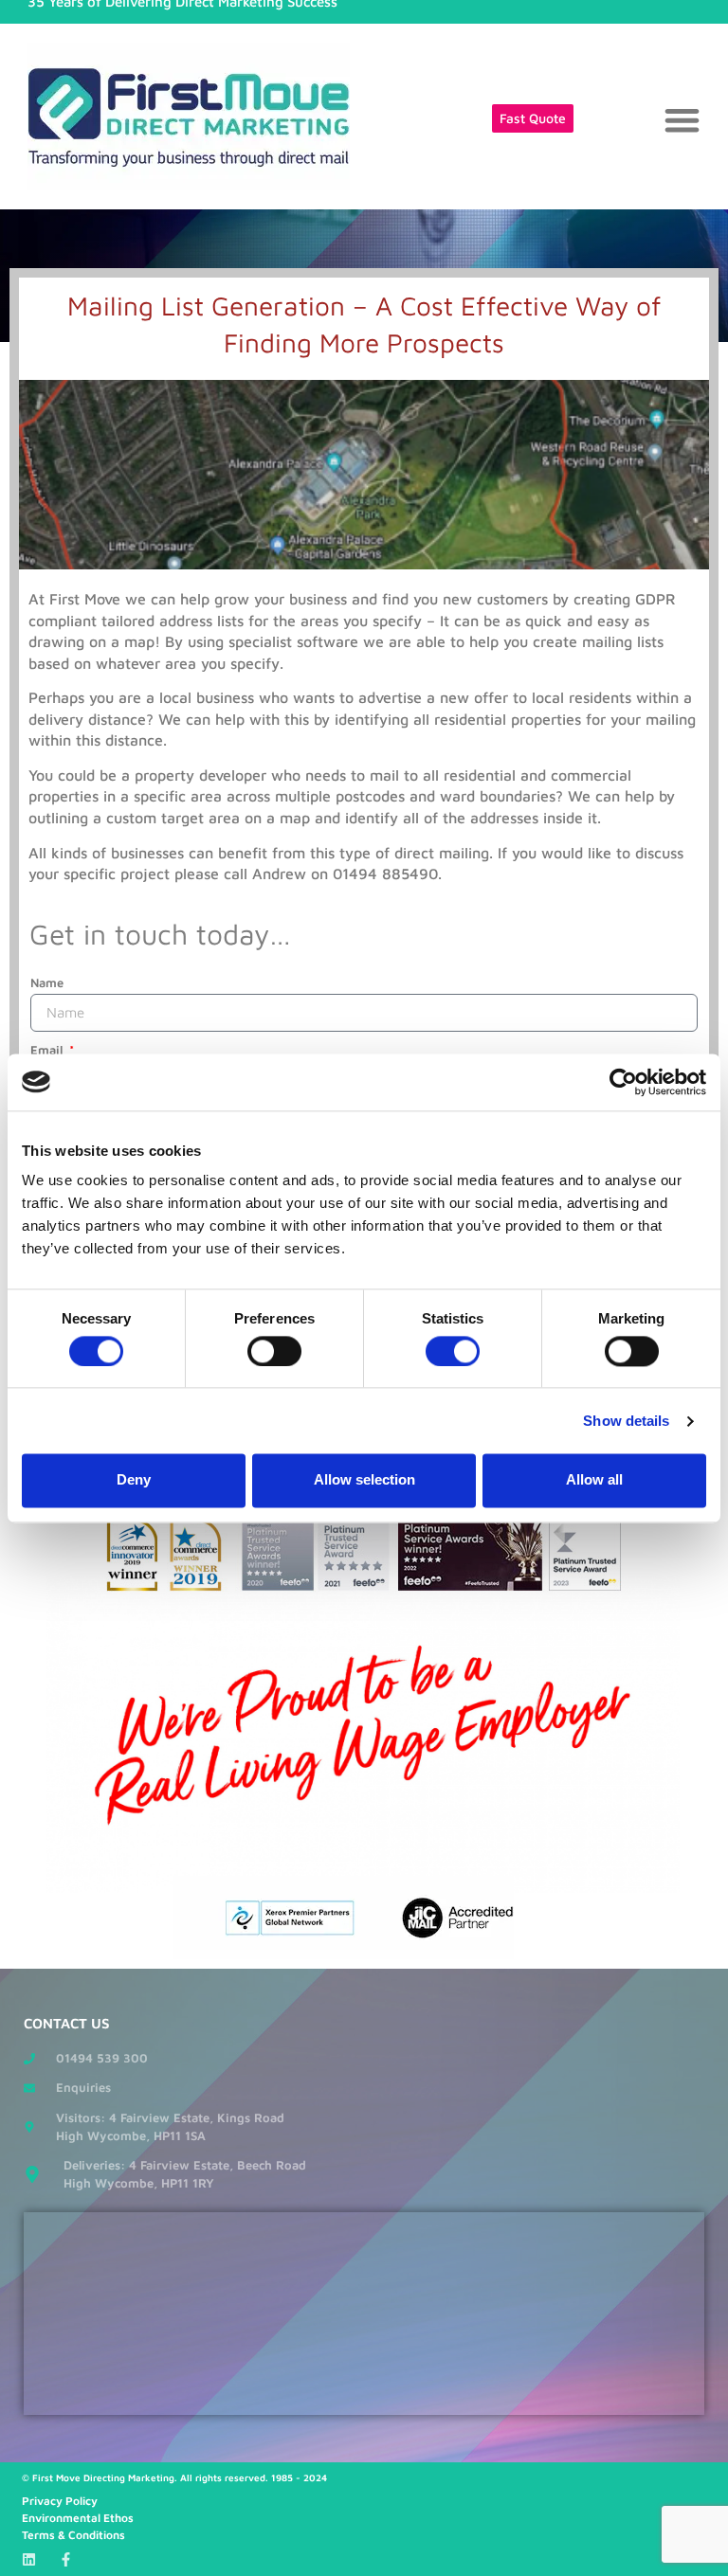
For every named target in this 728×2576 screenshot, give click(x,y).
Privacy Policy (60, 2501)
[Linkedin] (29, 2559)
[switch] (274, 1351)
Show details (626, 1421)
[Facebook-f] (66, 2559)
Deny (134, 1480)
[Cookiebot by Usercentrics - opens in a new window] (623, 1082)
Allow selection (364, 1480)
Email (48, 1050)
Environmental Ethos (78, 2518)
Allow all (594, 1480)
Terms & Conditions (73, 2535)
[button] (683, 120)
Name (47, 982)
